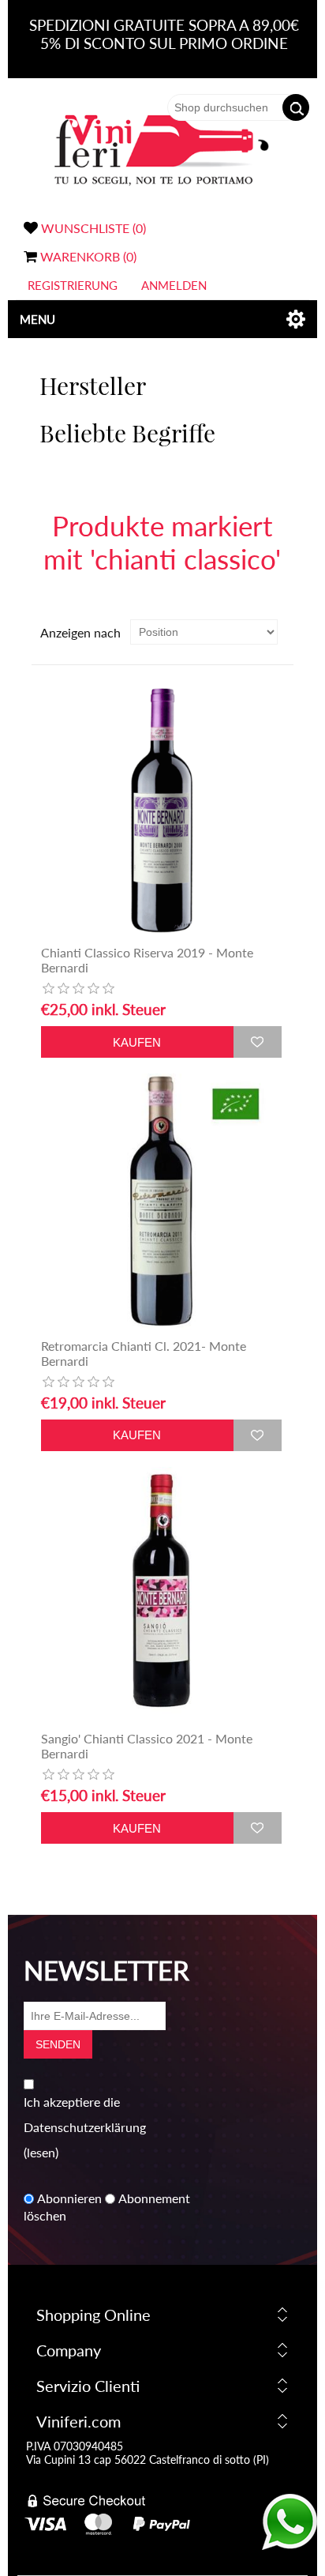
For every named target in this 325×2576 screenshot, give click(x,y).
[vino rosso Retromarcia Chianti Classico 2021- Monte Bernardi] (161, 1202)
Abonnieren (69, 2199)
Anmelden (174, 285)
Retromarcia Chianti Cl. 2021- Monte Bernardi (144, 1353)
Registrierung (73, 285)
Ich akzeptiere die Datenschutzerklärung (85, 2114)
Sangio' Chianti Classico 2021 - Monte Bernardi (147, 1746)
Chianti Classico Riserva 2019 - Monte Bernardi (147, 960)
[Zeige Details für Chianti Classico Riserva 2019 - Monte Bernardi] (161, 809)
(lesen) (41, 2152)
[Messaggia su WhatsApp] (290, 2545)
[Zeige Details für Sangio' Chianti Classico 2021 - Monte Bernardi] (161, 1595)
